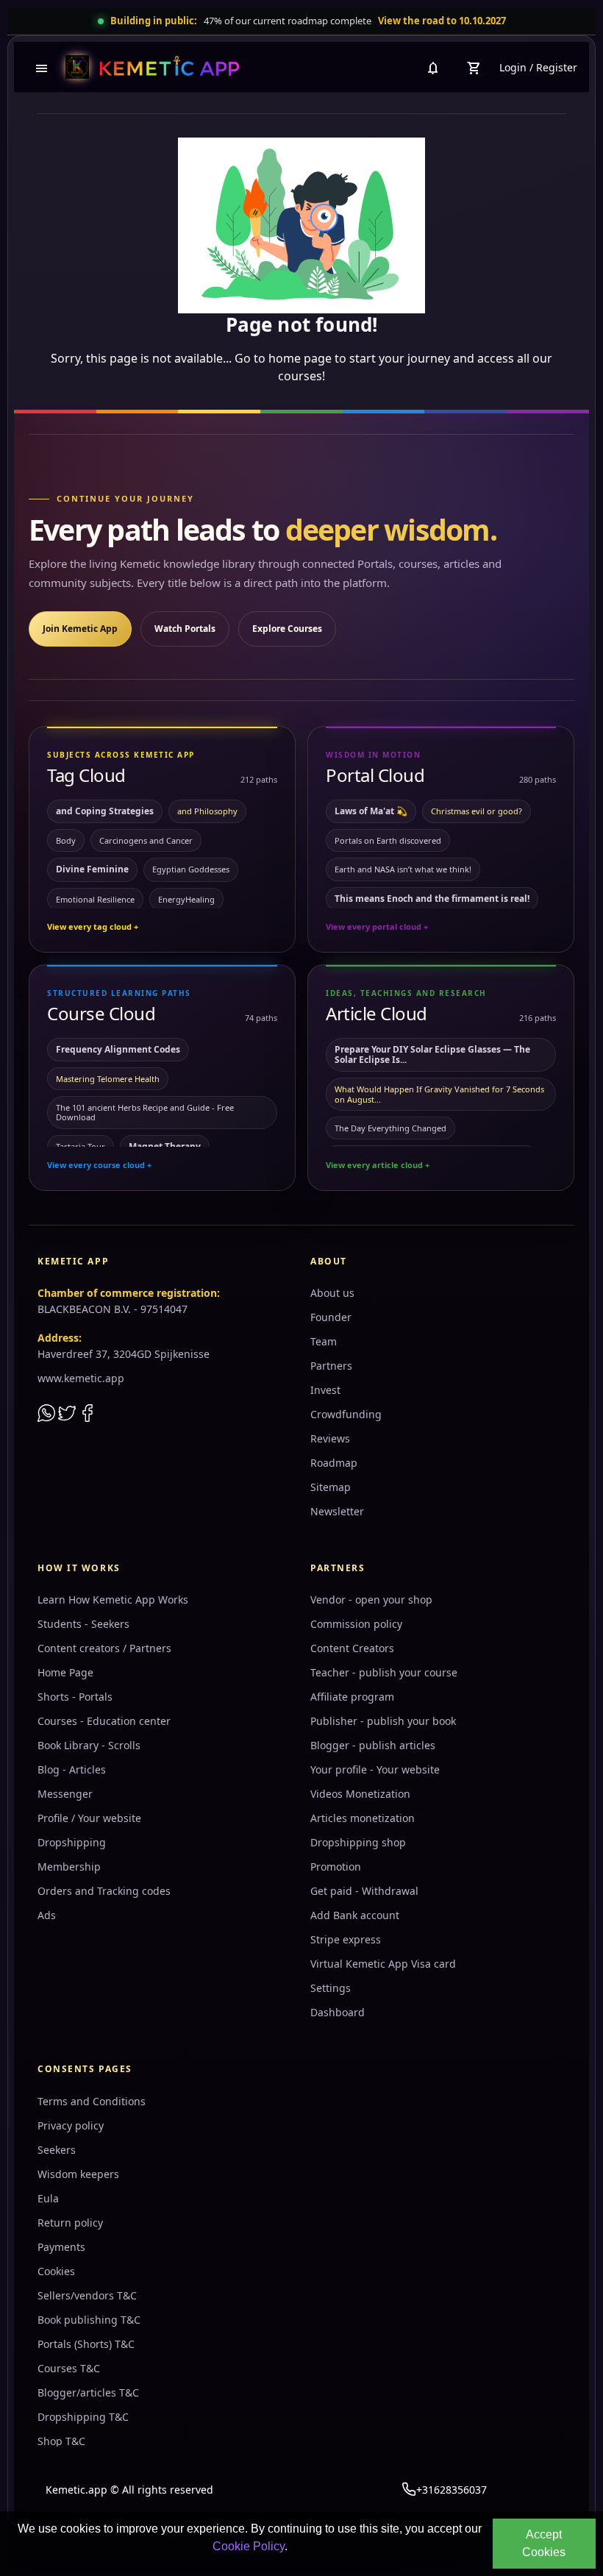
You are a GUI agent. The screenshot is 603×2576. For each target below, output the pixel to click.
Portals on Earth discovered (388, 840)
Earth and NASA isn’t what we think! (403, 869)
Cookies (56, 2271)
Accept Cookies (544, 2543)
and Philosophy (207, 811)
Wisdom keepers (78, 2174)
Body (66, 840)
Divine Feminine (92, 869)
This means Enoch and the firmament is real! (432, 899)
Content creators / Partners (104, 1648)
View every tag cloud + (93, 926)
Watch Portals (185, 629)
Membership (69, 1867)
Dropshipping (72, 1842)
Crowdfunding (346, 1414)
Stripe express (346, 1939)
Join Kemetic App (80, 629)
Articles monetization (363, 1818)
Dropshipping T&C (83, 2417)
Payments (61, 2247)
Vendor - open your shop (371, 1600)
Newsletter (337, 1511)
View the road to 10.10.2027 (442, 21)
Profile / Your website (89, 1818)
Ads (47, 1915)
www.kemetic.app (81, 1378)
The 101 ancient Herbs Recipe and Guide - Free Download (145, 1112)
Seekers (57, 2150)
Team (324, 1341)
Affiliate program (352, 1697)
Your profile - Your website (375, 1769)
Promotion (336, 1867)
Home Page (65, 1672)
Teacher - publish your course (384, 1672)
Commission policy (356, 1624)
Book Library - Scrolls (89, 1745)
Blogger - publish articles (373, 1745)
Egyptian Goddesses (191, 869)
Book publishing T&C (89, 2320)
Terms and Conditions (92, 2101)
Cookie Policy (249, 2546)
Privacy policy (71, 2125)
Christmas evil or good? (477, 811)
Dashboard (338, 2012)
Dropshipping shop (358, 1842)
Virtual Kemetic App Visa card (383, 1964)
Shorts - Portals (75, 1697)
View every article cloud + (378, 1165)
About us (332, 1293)
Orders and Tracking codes (104, 1891)
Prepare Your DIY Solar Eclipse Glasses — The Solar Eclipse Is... (432, 1054)
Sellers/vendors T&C (87, 2295)
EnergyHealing (186, 899)
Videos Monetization (360, 1794)
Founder (331, 1317)
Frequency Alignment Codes (118, 1049)
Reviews (330, 1438)
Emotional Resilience (95, 899)
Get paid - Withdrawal (364, 1891)
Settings (331, 1988)
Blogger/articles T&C (88, 2392)
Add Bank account (355, 1915)
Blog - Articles (72, 1769)
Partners (331, 1366)
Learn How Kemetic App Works (113, 1600)
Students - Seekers (83, 1624)
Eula (48, 2198)
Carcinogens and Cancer (146, 840)
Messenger (65, 1794)
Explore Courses (287, 629)
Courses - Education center (104, 1721)
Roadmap (334, 1463)
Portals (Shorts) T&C (86, 2344)
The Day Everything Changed (390, 1128)
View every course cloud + (99, 1165)
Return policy (70, 2223)
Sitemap (331, 1487)
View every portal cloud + (377, 926)
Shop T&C (61, 2441)
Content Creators (352, 1648)
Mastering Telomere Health (108, 1079)
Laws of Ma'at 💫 (371, 811)
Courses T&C (69, 2368)
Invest (325, 1390)
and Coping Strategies (105, 811)
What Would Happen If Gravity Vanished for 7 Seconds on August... (439, 1094)
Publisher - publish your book (383, 1721)
